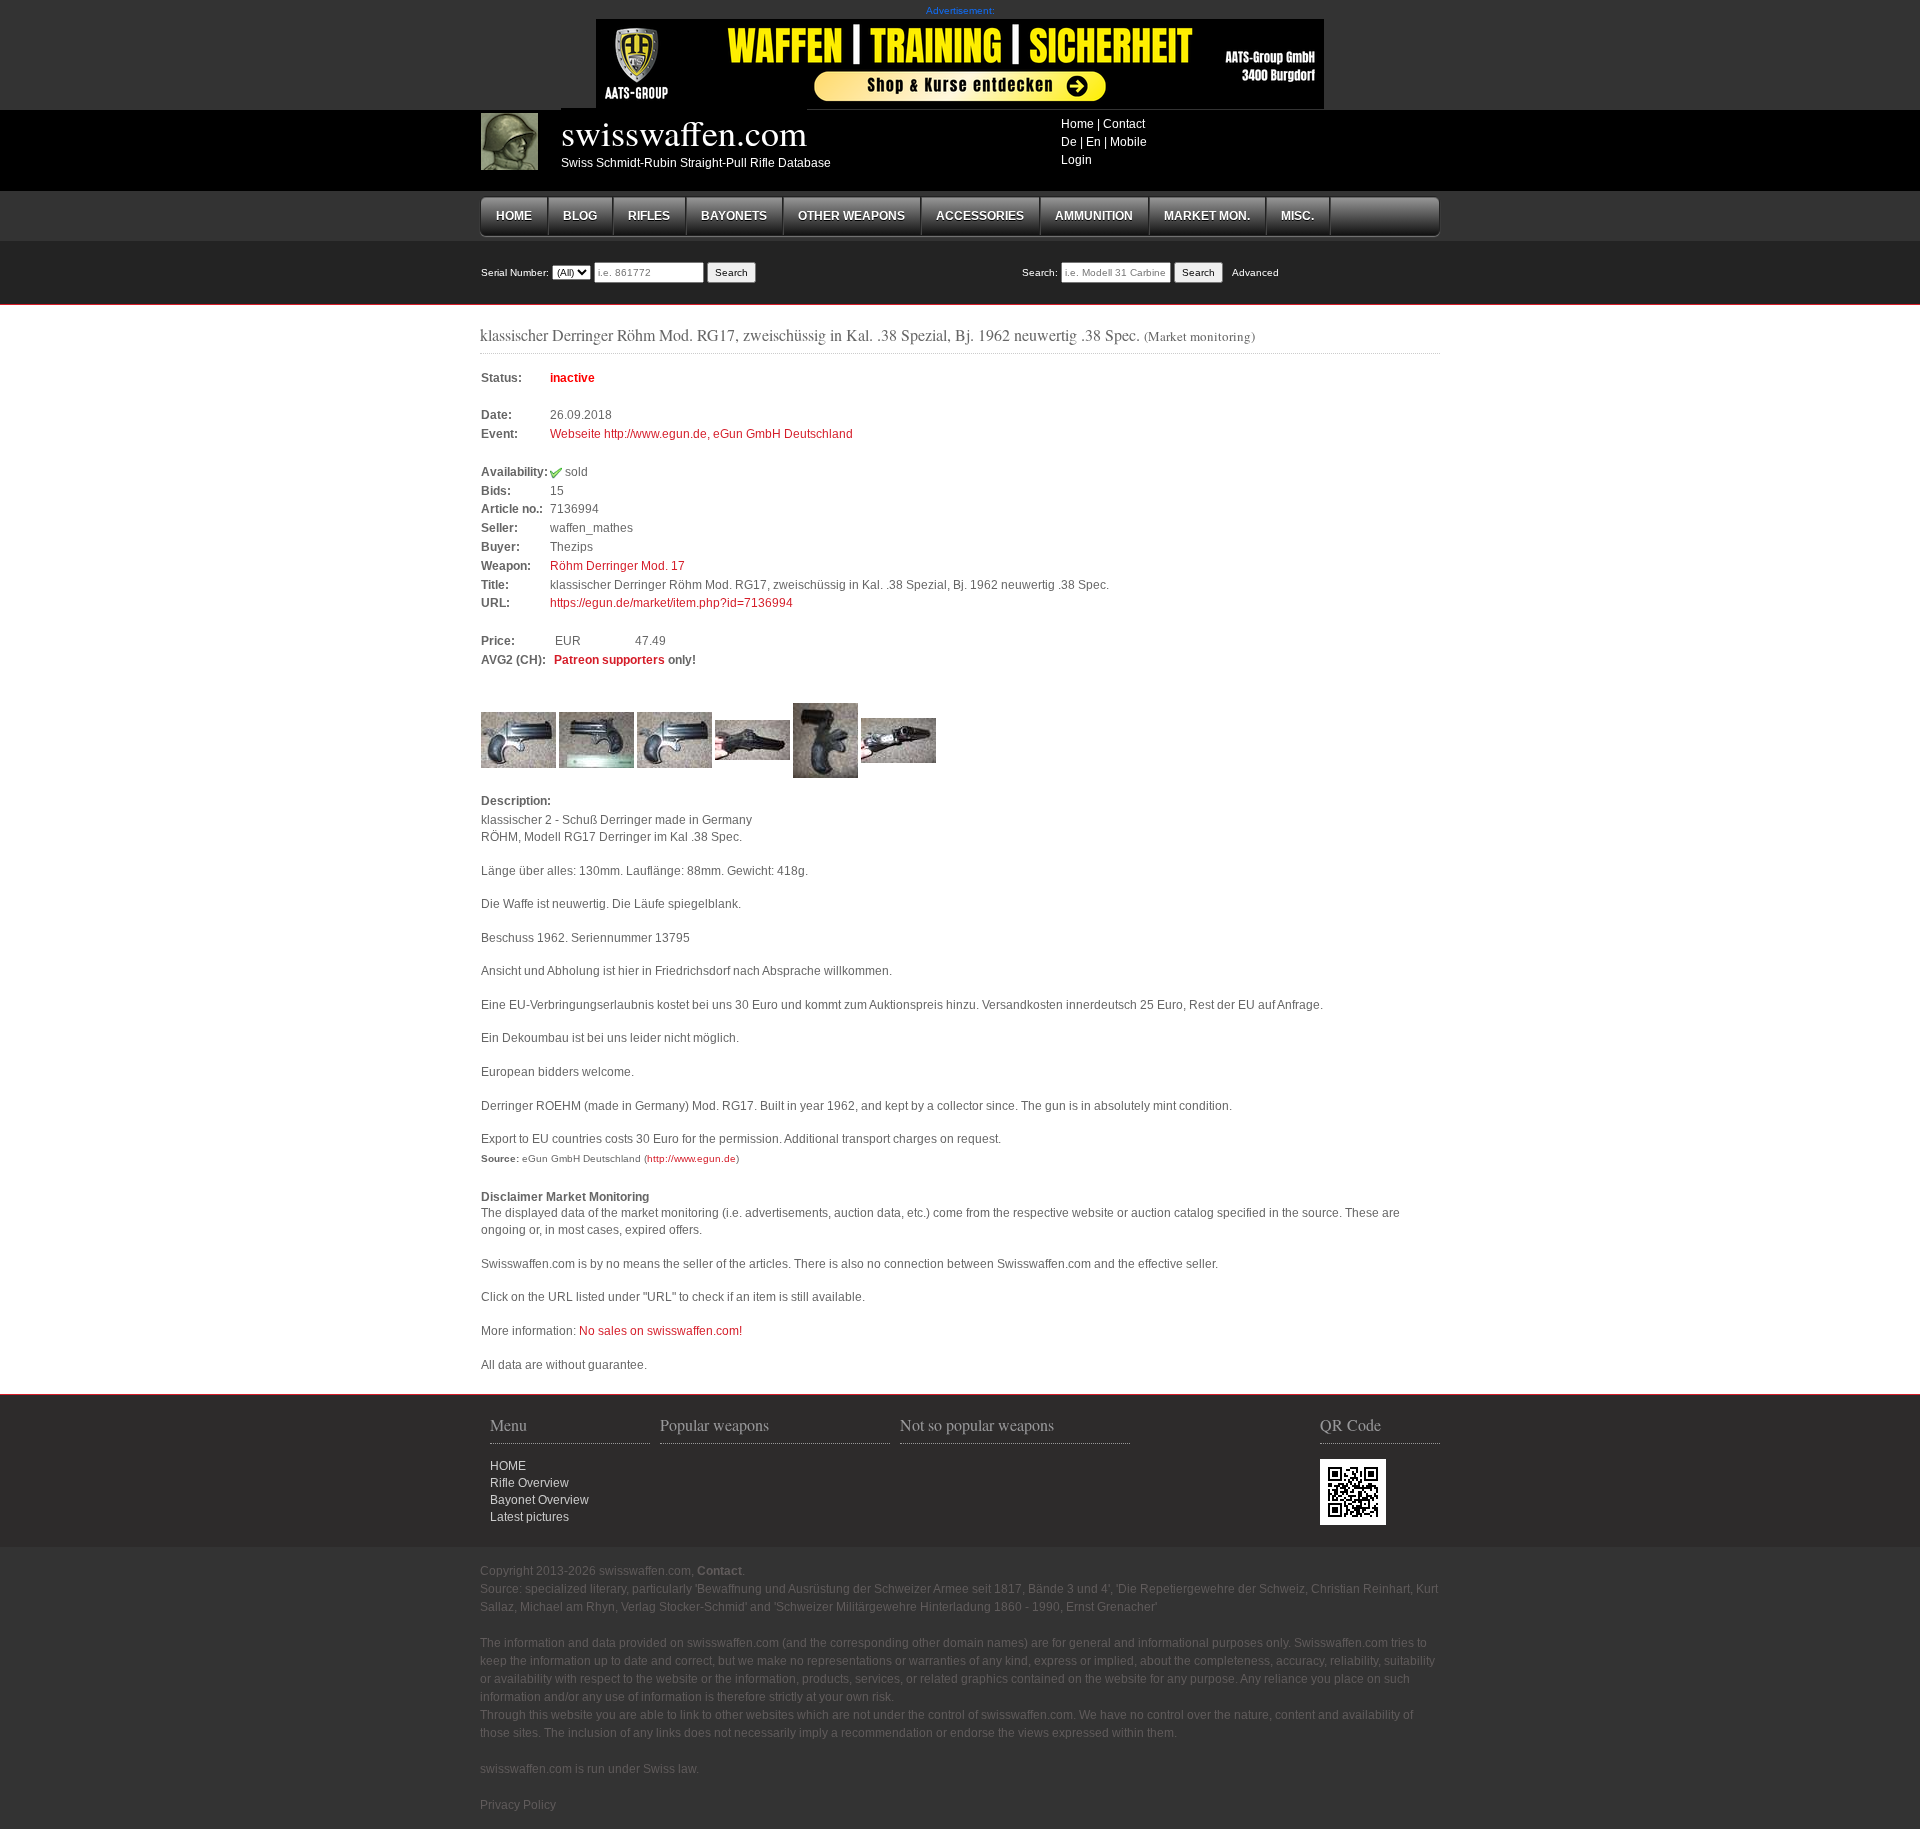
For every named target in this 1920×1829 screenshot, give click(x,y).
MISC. (1297, 216)
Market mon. (1207, 216)
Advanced (1255, 272)
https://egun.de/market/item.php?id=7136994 (671, 603)
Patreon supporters (609, 660)
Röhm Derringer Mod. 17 (617, 566)
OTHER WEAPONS (851, 216)
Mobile (1128, 142)
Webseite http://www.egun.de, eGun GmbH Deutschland (701, 434)
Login (1076, 160)
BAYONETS (734, 216)
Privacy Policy (518, 1805)
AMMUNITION (1094, 216)
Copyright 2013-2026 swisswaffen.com (585, 1571)
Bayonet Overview (539, 1500)
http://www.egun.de (691, 1158)
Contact (1124, 124)
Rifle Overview (529, 1483)
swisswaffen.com (684, 132)
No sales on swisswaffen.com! (660, 1331)
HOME (508, 1466)
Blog (580, 216)
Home (1077, 124)
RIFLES (649, 216)
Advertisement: (960, 10)
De (1069, 142)
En (1093, 142)
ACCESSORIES (980, 216)
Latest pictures (529, 1517)
